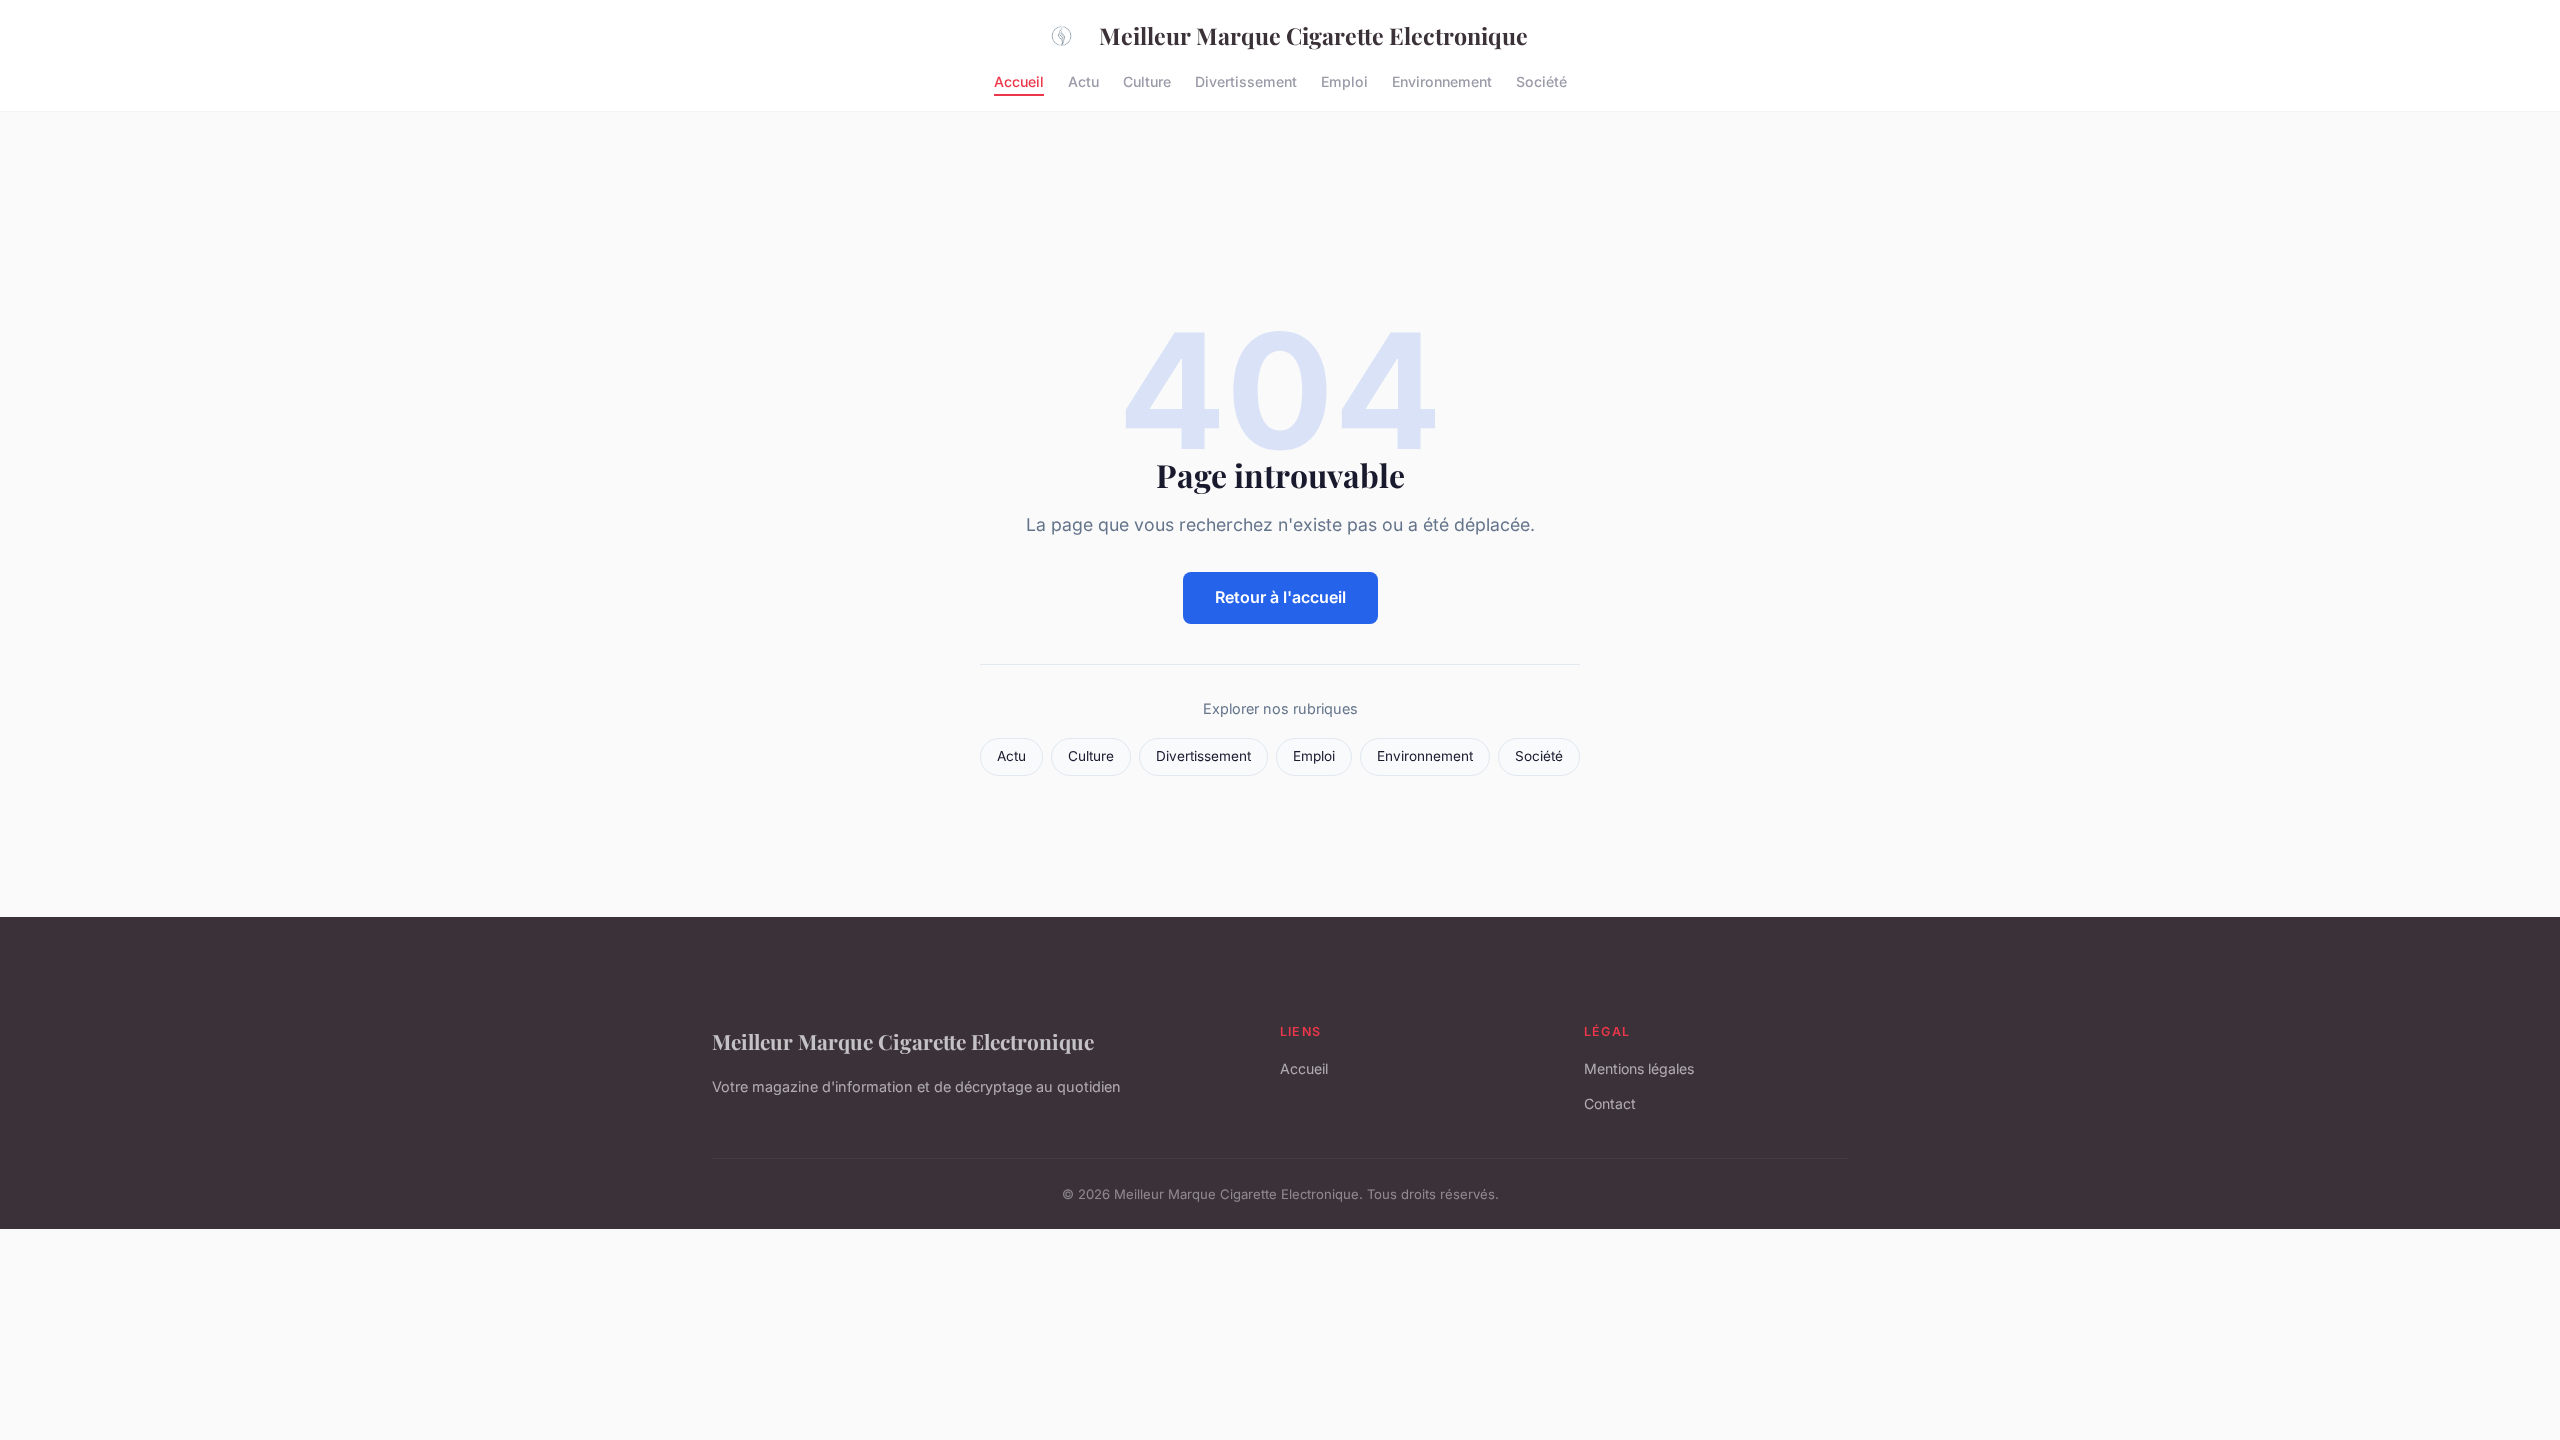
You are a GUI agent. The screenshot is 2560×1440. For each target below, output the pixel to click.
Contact (1610, 1103)
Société (1541, 80)
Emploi (1344, 80)
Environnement (1442, 80)
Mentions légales (1639, 1068)
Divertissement (1246, 80)
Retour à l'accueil (1280, 597)
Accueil (1019, 80)
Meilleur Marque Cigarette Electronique (1313, 35)
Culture (1147, 80)
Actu (1083, 80)
